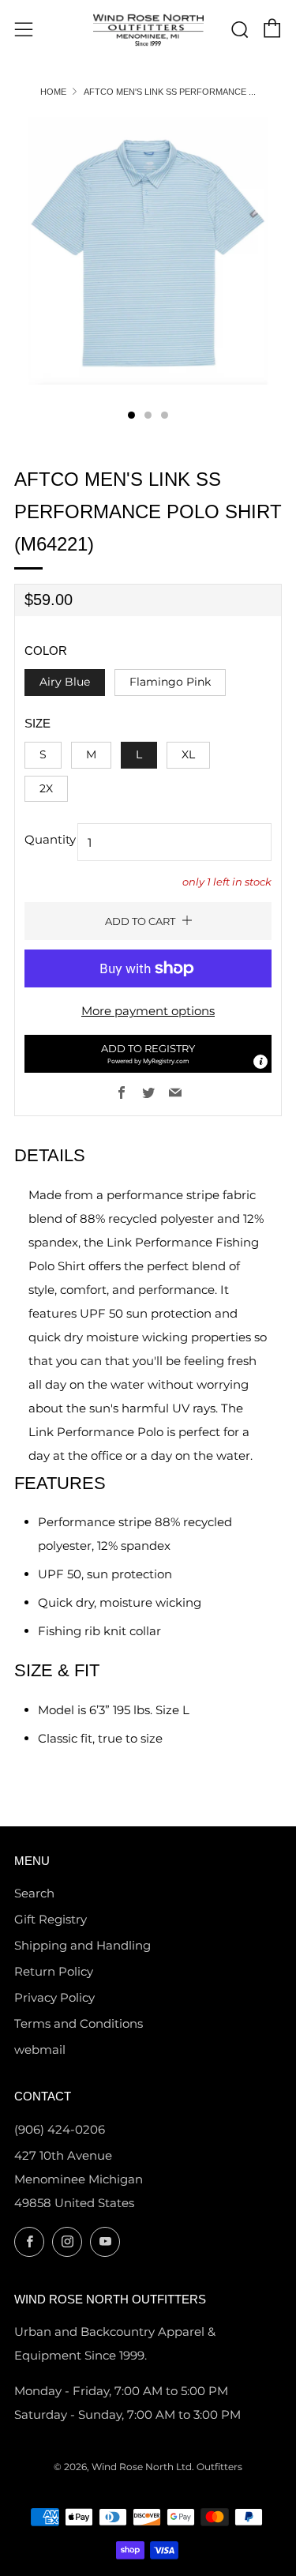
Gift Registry (51, 1919)
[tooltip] (260, 1062)
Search (34, 1893)
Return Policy (54, 1971)
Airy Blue (65, 682)
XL (188, 754)
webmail (40, 2050)
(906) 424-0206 (60, 2129)
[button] (148, 1054)
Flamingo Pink (170, 682)
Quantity (50, 839)
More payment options (148, 1011)
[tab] (131, 415)
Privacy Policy (54, 1997)
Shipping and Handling (82, 1945)
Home (53, 92)
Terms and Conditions (79, 2023)
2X (46, 788)
